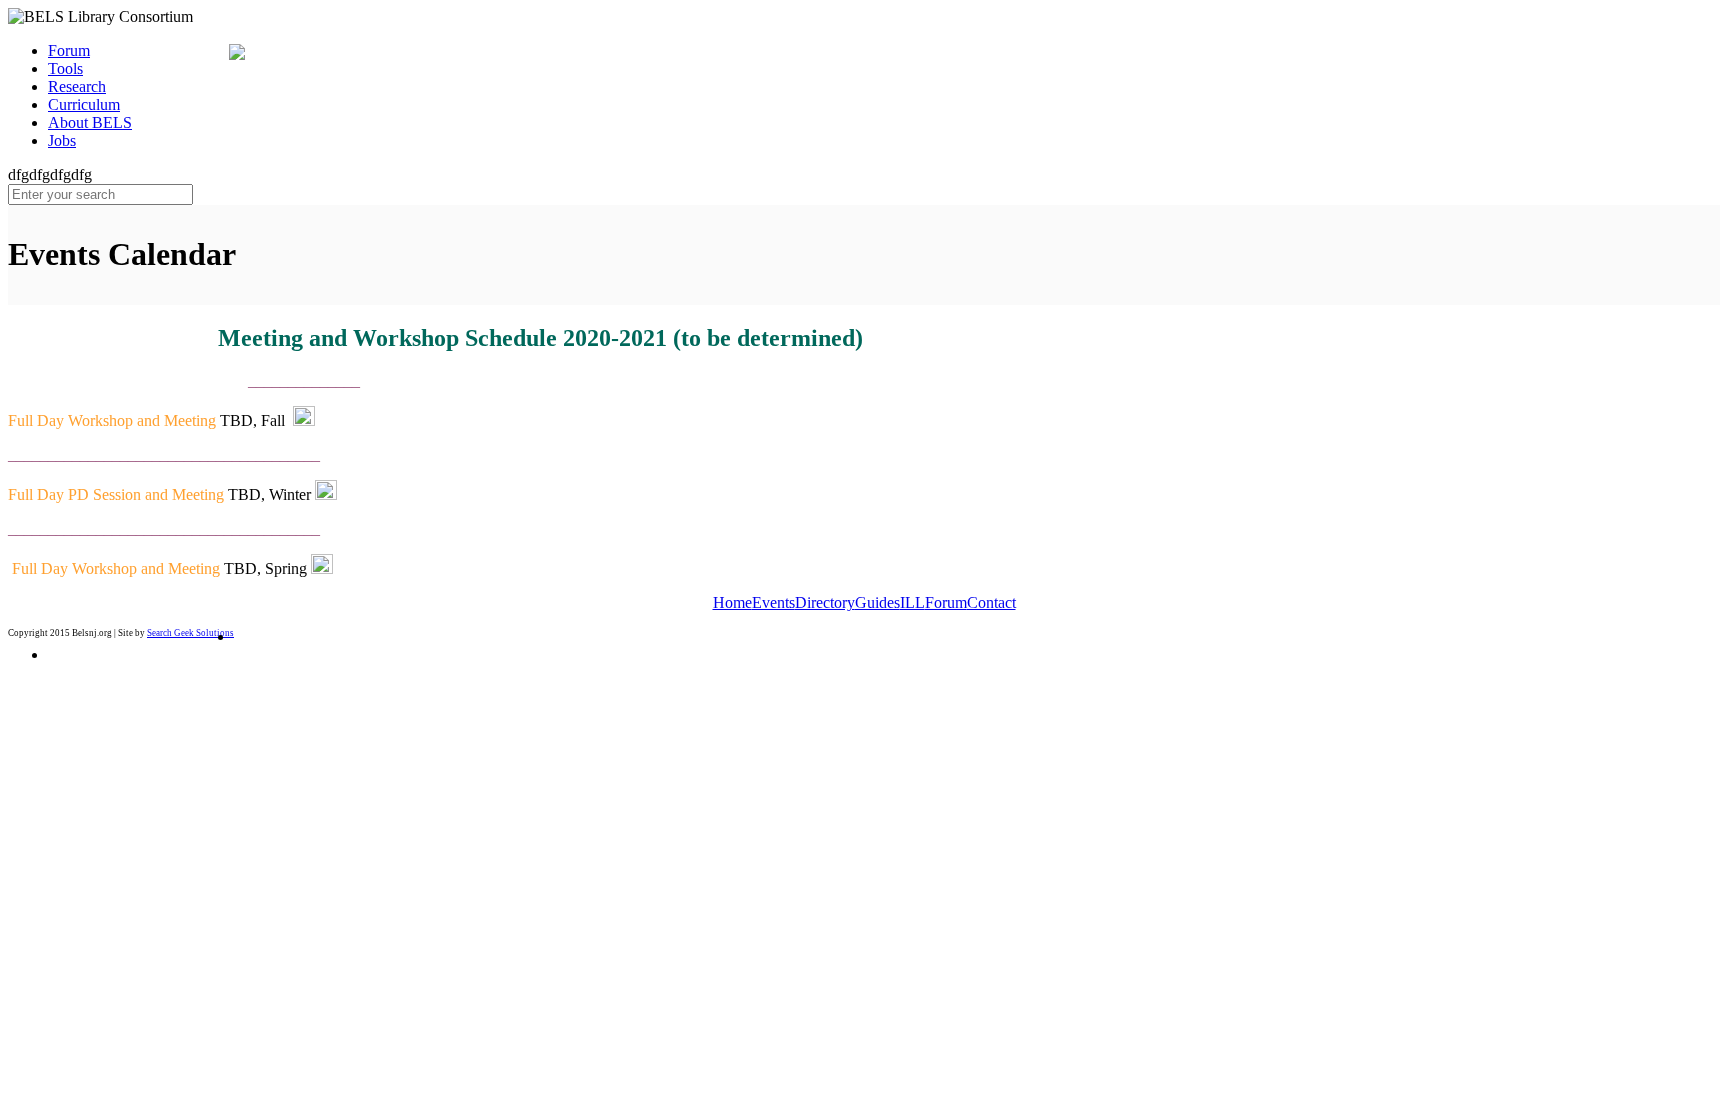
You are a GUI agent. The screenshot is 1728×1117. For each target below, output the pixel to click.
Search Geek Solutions (190, 633)
